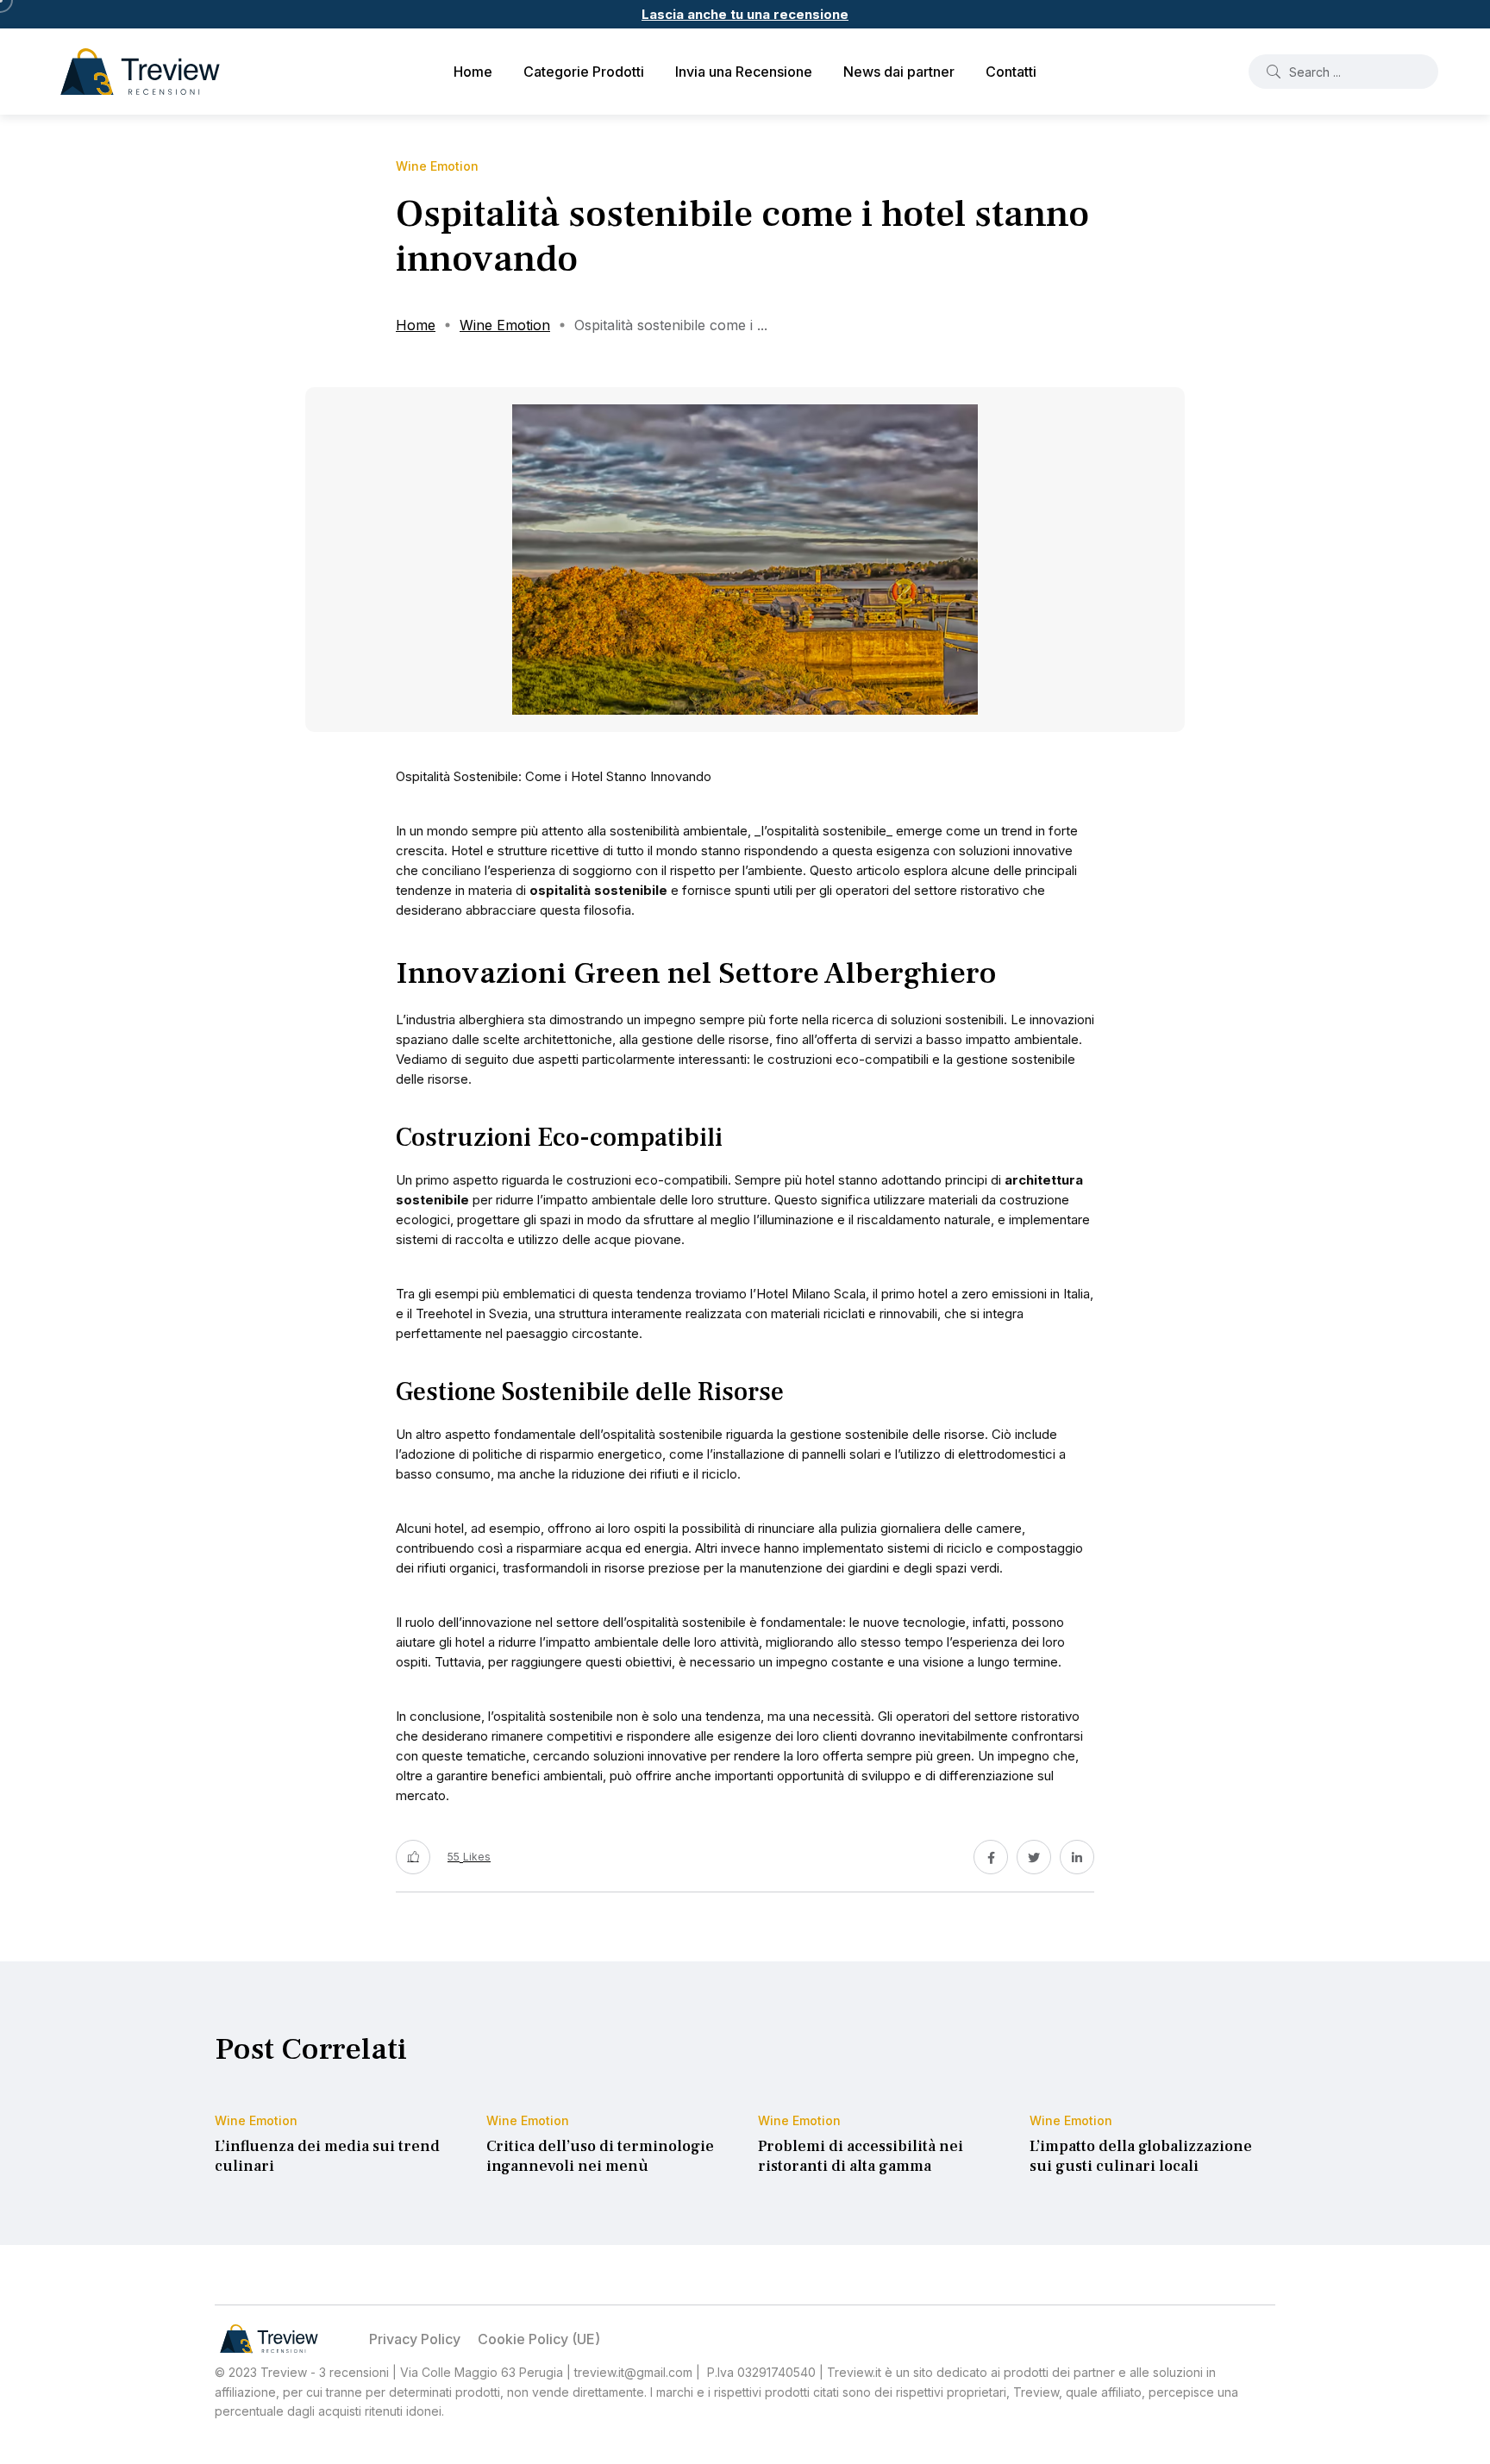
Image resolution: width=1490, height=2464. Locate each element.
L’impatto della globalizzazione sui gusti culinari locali (1141, 2157)
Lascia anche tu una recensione (745, 14)
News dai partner (899, 72)
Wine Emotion (505, 325)
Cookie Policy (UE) (539, 2339)
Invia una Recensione (744, 72)
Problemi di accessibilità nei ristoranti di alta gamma (861, 2157)
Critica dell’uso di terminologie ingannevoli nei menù (600, 2157)
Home (473, 72)
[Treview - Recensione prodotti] (140, 72)
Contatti (1011, 72)
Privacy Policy (415, 2339)
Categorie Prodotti (584, 72)
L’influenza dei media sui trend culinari (327, 2157)
